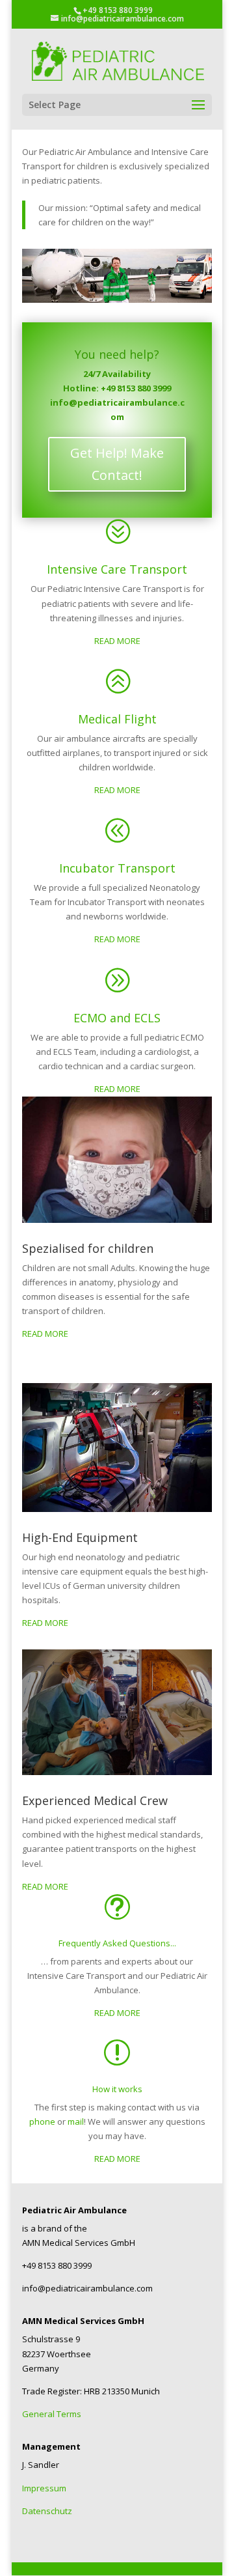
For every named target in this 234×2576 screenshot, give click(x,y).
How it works (117, 2089)
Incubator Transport (117, 868)
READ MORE (117, 641)
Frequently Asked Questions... (117, 1943)
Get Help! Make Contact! (117, 464)
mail (75, 2121)
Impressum (44, 2488)
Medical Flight (117, 719)
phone (42, 2121)
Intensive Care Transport (117, 569)
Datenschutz (47, 2511)
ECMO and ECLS (117, 1018)
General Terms (52, 2414)
